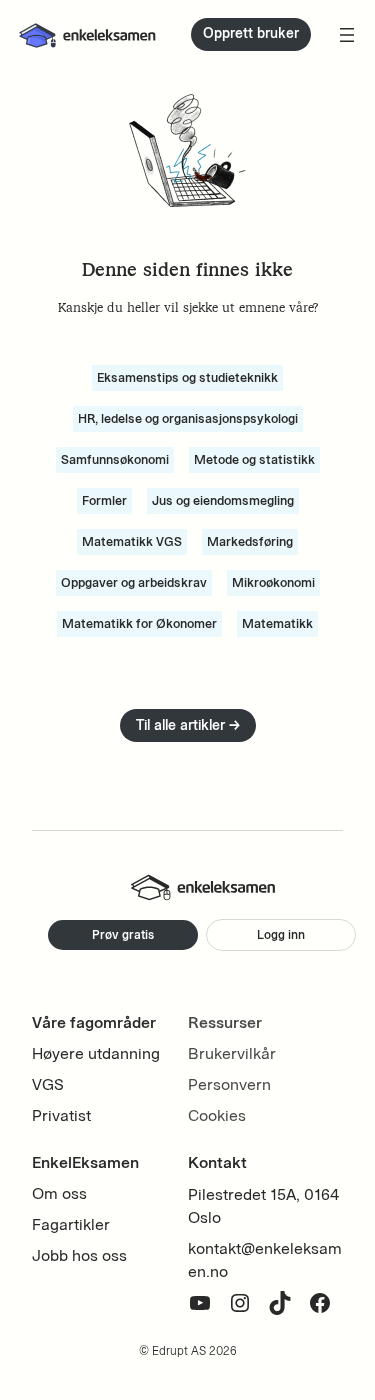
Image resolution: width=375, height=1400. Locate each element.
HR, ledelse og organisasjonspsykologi (188, 418)
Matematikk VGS (132, 541)
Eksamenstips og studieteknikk (187, 377)
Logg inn (281, 934)
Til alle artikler (188, 725)
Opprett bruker (251, 33)
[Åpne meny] (347, 35)
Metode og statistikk (254, 459)
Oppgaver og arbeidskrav (134, 582)
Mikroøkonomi (273, 582)
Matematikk (277, 623)
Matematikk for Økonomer (139, 623)
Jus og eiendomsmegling (223, 500)
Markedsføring (250, 541)
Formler (104, 500)
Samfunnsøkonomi (115, 459)
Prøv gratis (123, 934)
